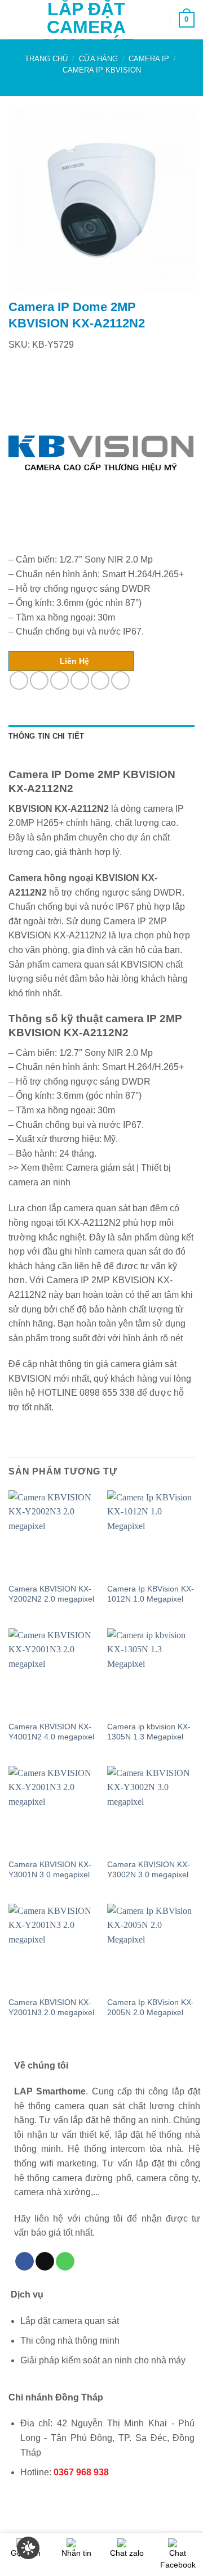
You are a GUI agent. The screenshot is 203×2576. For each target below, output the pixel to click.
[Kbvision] (101, 453)
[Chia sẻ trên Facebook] (39, 680)
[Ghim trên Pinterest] (100, 680)
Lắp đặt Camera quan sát (87, 27)
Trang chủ (46, 59)
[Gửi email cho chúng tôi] (45, 2262)
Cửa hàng (98, 59)
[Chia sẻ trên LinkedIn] (120, 680)
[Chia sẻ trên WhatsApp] (19, 680)
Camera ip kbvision (102, 70)
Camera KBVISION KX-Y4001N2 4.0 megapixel (51, 1732)
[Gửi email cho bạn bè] (80, 680)
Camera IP (149, 59)
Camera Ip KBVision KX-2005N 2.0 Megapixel (151, 2008)
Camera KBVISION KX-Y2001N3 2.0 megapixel (51, 2008)
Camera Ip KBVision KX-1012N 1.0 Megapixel (151, 1594)
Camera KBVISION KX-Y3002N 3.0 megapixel (149, 1870)
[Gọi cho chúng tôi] (65, 2262)
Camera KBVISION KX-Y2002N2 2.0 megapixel (51, 1594)
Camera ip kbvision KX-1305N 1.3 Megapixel (149, 1732)
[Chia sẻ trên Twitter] (59, 680)
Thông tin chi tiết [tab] (47, 736)
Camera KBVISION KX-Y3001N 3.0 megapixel (50, 1870)
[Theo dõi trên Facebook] (25, 2262)
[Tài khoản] (156, 20)
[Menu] (15, 19)
